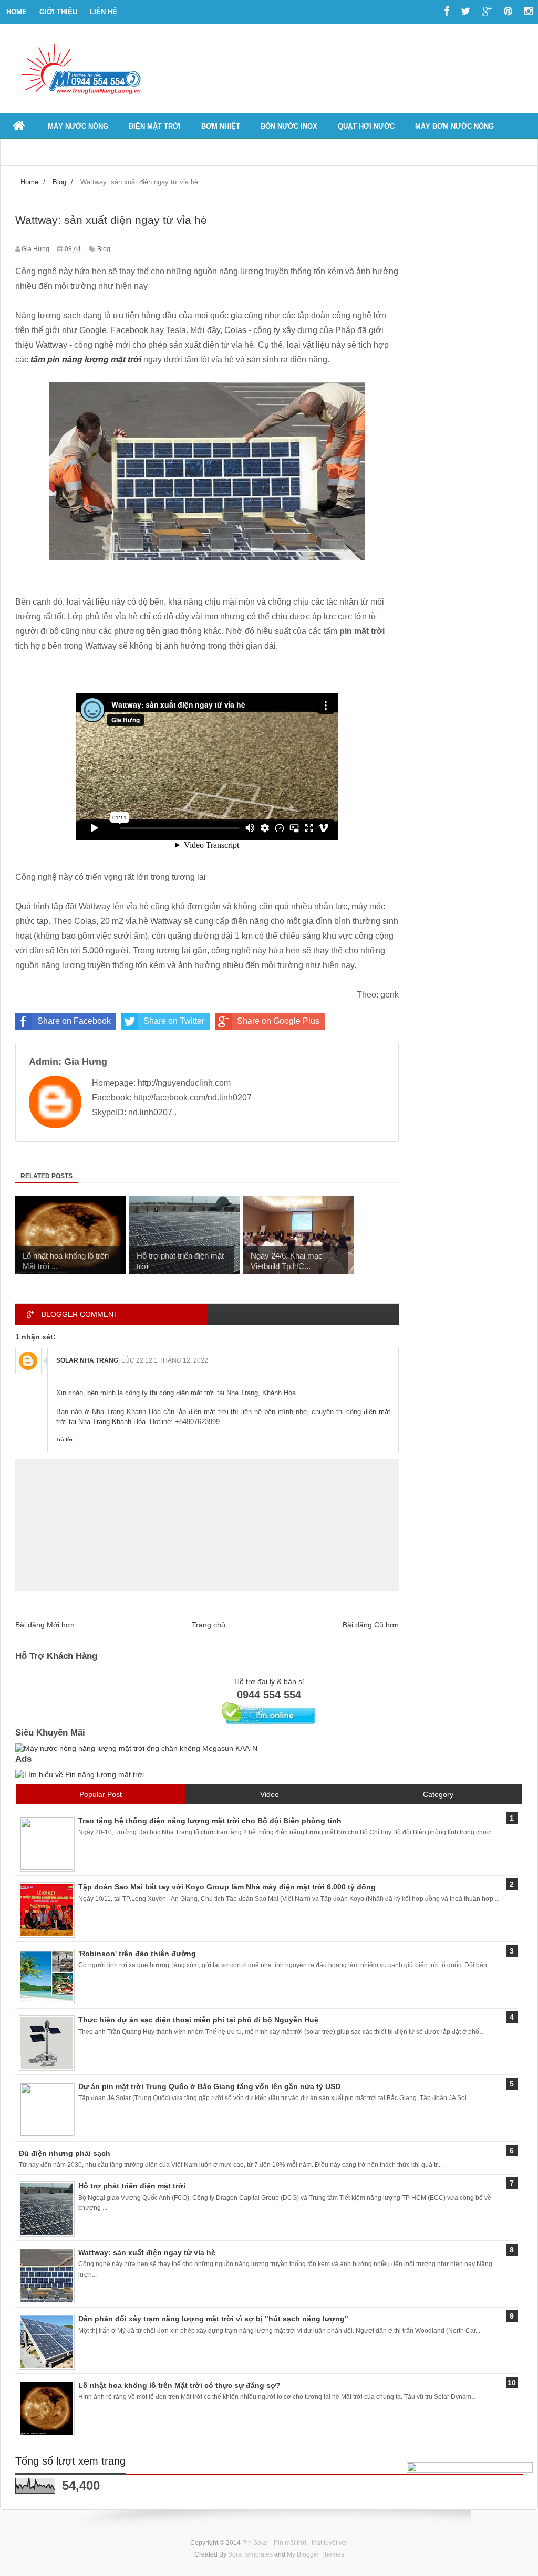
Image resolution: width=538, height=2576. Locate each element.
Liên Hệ (104, 12)
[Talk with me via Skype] (269, 1722)
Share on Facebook (74, 1021)
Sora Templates (250, 2554)
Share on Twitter (174, 1021)
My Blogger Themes (315, 2554)
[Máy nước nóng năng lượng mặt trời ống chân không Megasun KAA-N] (136, 1748)
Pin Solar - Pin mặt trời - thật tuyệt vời (295, 2543)
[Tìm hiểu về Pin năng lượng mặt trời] (80, 1774)
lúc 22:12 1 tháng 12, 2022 (165, 1360)
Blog (104, 249)
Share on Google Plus (278, 1021)
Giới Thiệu (58, 12)
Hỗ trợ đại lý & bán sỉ (269, 1681)
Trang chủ (209, 1625)
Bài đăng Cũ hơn (371, 1625)
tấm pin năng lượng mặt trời (86, 360)
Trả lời (64, 1440)
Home (17, 12)
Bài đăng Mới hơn (45, 1625)
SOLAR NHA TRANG (87, 1360)
